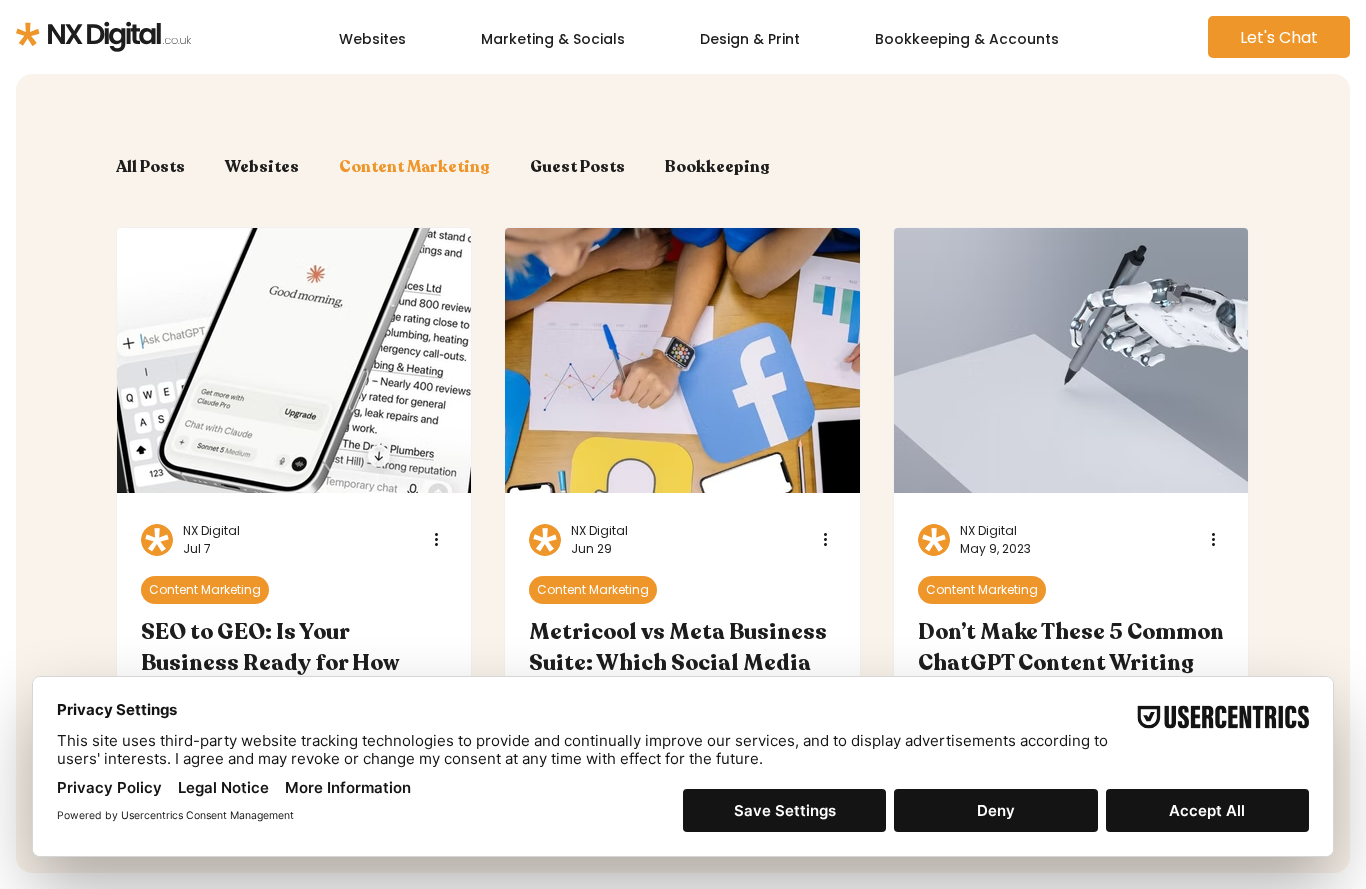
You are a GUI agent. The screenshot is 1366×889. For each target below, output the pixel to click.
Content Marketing (414, 167)
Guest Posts (577, 167)
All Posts (150, 167)
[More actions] (444, 540)
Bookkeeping (717, 167)
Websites (262, 167)
